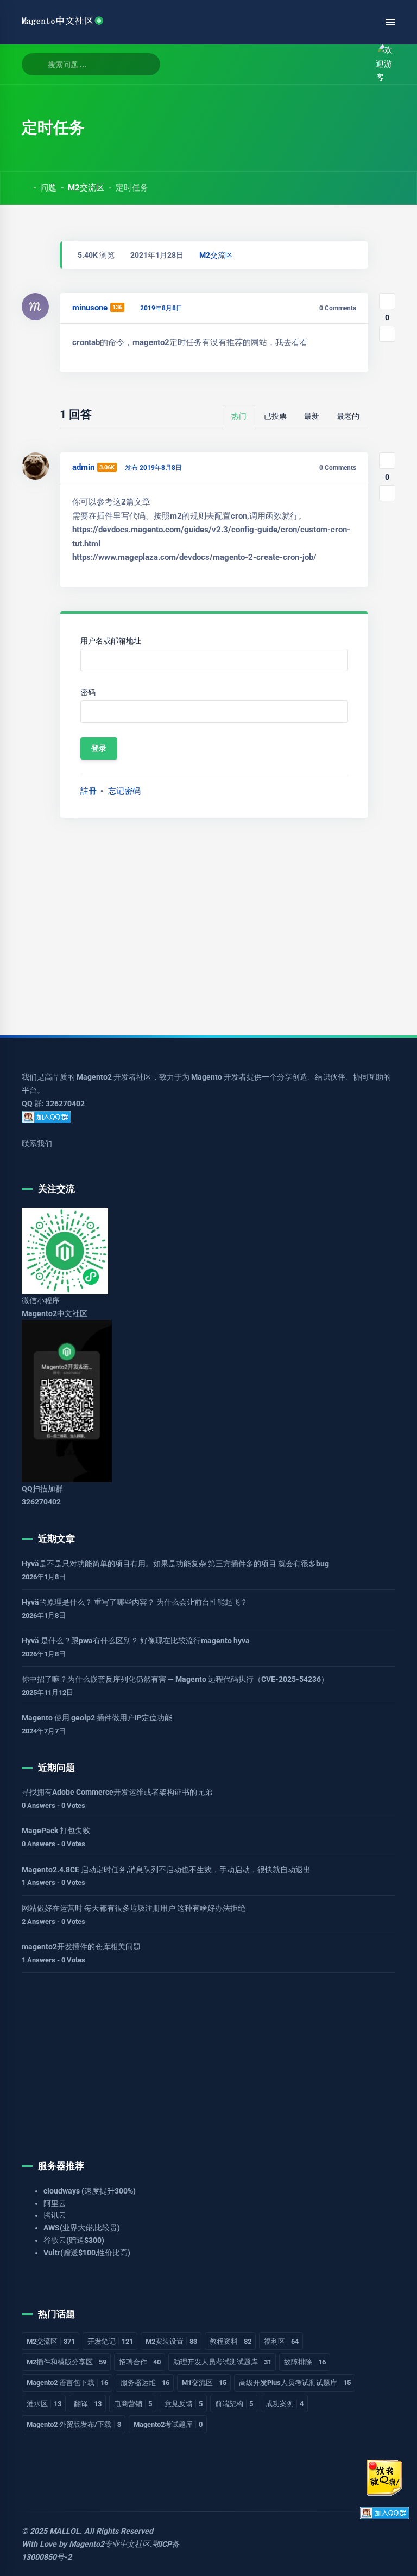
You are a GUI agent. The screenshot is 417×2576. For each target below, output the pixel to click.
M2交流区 (86, 188)
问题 (48, 188)
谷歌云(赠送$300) (74, 2240)
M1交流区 (204, 2383)
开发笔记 (110, 2341)
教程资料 (230, 2341)
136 (117, 307)
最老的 (348, 416)
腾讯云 (55, 2215)
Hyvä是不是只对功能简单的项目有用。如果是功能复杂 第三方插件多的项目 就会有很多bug (175, 1564)
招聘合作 (140, 2362)
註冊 (89, 791)
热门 (239, 416)
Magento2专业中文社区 (109, 2544)
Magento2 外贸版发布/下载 (74, 2424)
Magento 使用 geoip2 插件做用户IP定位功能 (97, 1718)
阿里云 (55, 2203)
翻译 (88, 2404)
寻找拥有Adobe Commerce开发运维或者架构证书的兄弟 (117, 1792)
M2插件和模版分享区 (67, 2362)
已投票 (275, 416)
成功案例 (285, 2404)
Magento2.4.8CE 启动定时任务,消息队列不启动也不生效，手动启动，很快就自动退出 (166, 1870)
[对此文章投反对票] (387, 334)
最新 (312, 416)
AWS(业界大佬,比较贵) (82, 2228)
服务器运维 (145, 2383)
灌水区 (44, 2404)
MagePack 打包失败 (56, 1831)
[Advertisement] (208, 922)
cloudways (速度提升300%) (90, 2191)
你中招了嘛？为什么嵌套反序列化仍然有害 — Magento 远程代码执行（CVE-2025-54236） (175, 1679)
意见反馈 (184, 2404)
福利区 (281, 2341)
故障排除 (305, 2362)
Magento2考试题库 (168, 2424)
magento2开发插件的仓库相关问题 (81, 1947)
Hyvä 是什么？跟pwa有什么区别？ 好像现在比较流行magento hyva (136, 1641)
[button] (356, 64)
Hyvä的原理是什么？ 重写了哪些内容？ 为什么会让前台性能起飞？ (135, 1602)
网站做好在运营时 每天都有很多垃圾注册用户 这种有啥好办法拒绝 (134, 1908)
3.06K (107, 467)
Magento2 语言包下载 (67, 2383)
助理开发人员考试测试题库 (222, 2362)
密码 (88, 692)
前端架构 (234, 2404)
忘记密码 (124, 791)
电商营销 (133, 2404)
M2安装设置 (171, 2341)
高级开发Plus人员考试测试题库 (295, 2383)
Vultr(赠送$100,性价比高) (87, 2253)
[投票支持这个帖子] (387, 301)
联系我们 (37, 1144)
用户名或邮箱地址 (111, 641)
